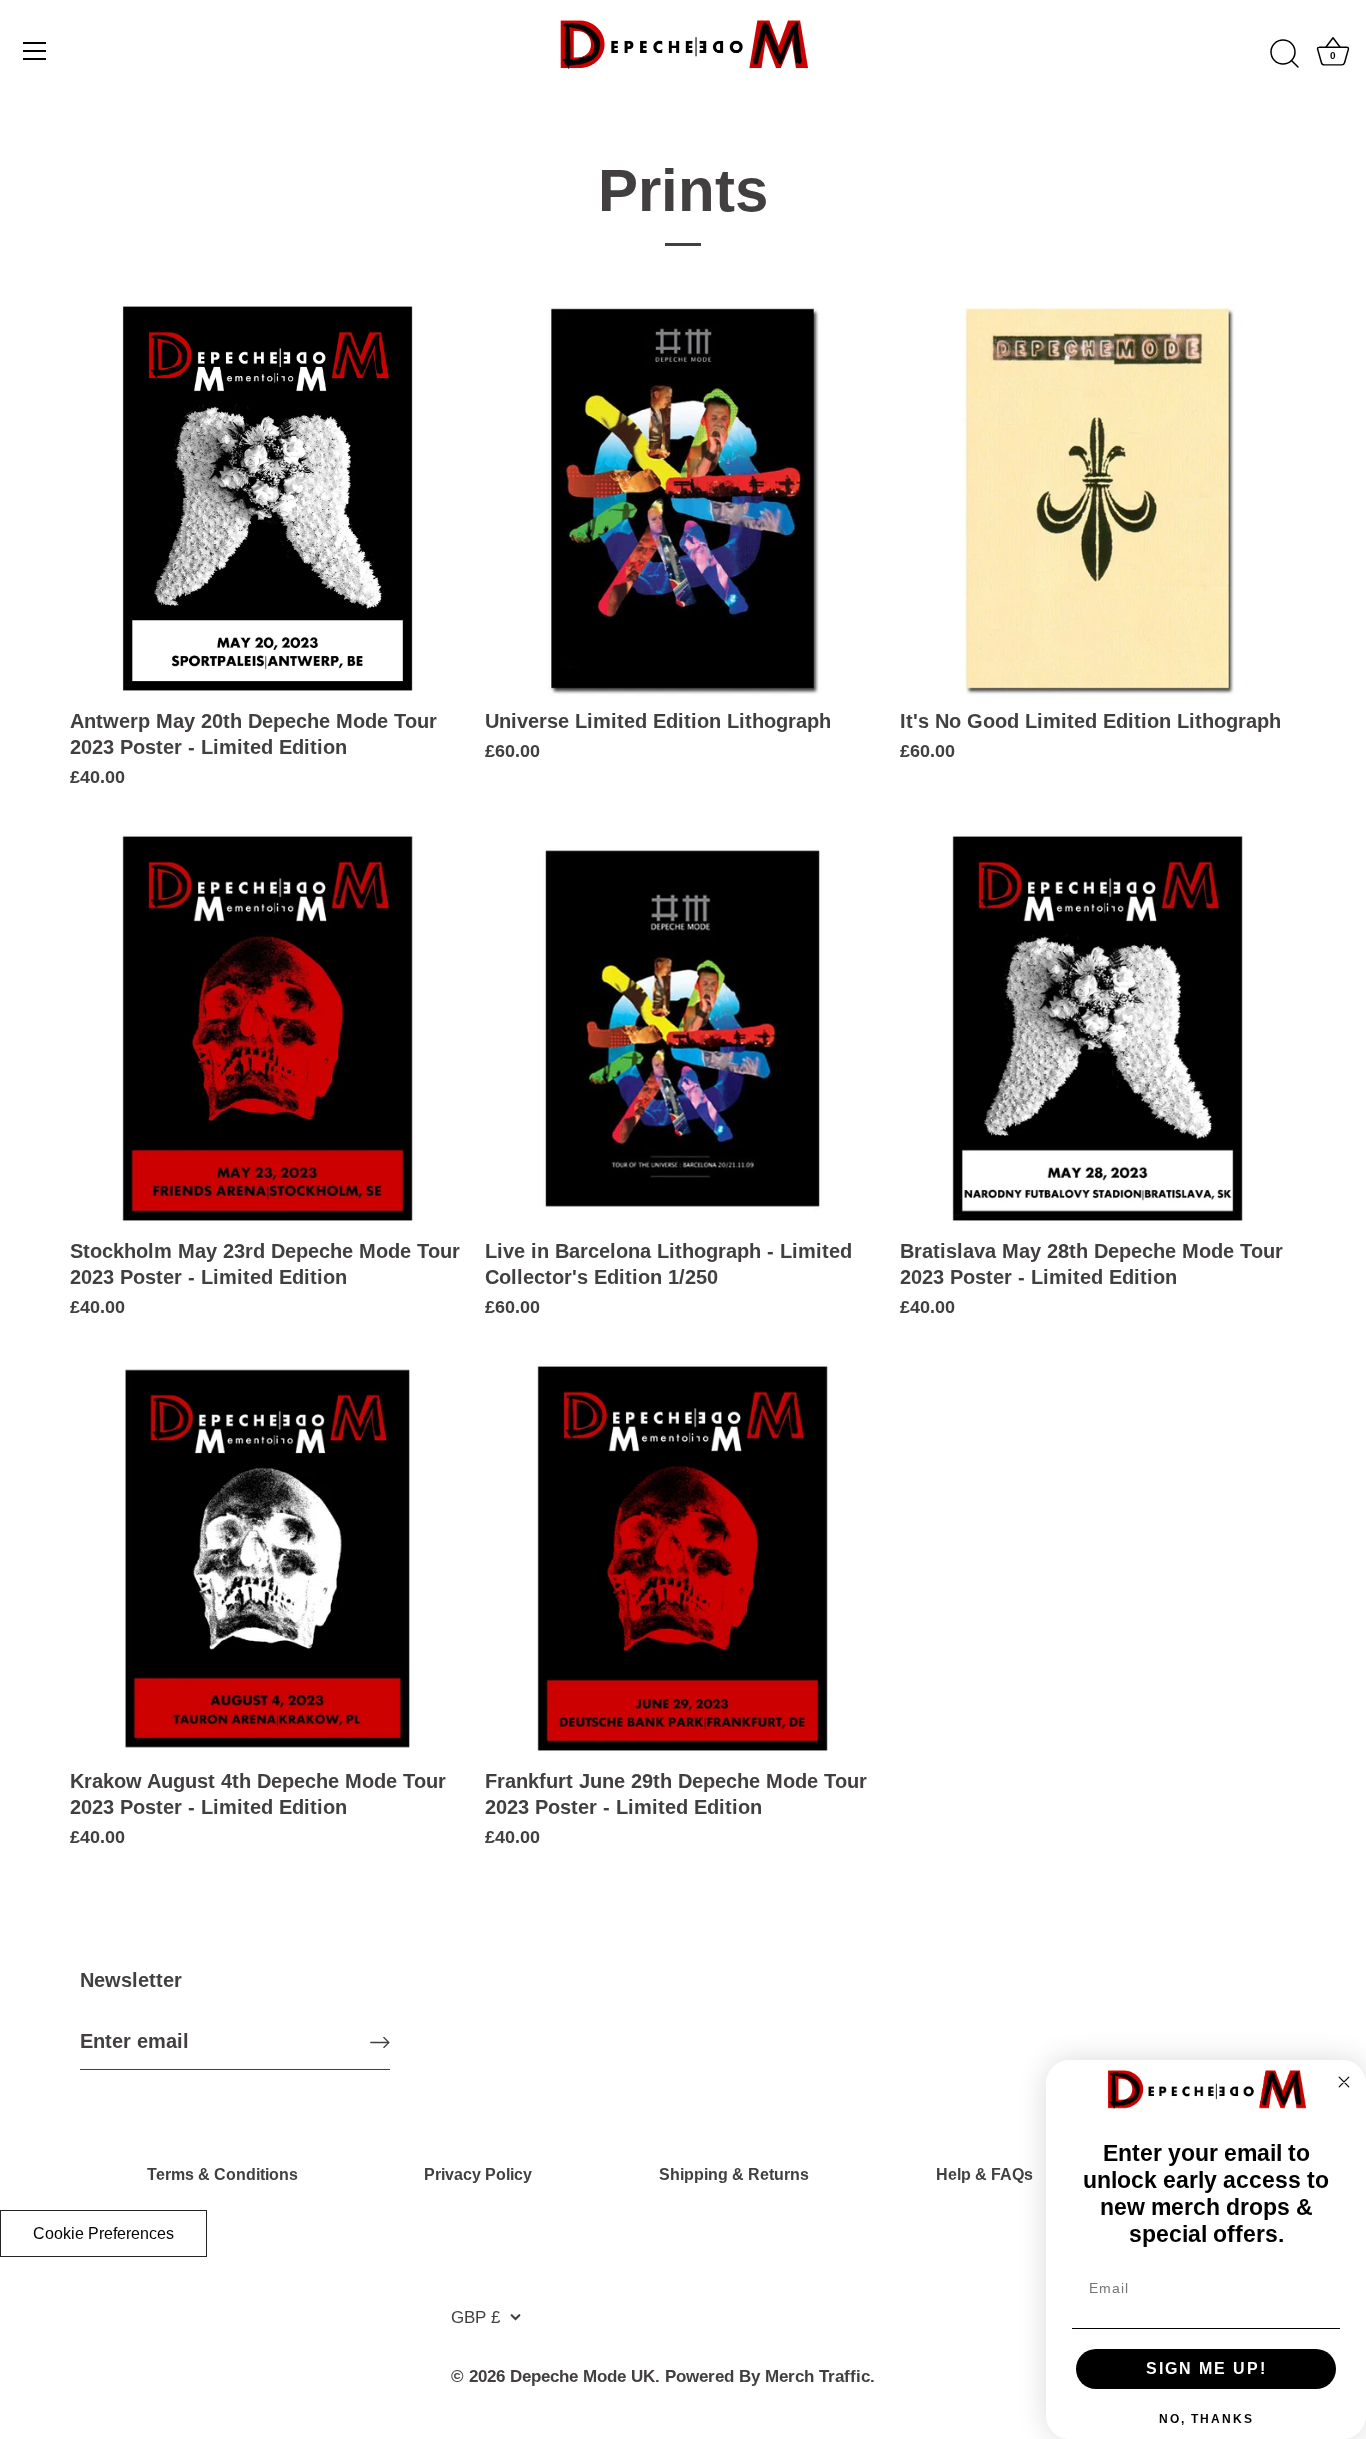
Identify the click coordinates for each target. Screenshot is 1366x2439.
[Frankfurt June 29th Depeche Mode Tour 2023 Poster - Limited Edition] (682, 1558)
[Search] (1284, 54)
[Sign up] (380, 2041)
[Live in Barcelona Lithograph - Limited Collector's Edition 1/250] (682, 1028)
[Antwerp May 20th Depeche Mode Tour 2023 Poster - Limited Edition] (267, 498)
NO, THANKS (1206, 2419)
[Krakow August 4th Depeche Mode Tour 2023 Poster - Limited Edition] (267, 1558)
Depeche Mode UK (582, 2376)
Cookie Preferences (103, 2233)
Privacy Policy (478, 2174)
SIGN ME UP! (1206, 2368)
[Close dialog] (1344, 2082)
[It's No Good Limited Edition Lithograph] (1097, 498)
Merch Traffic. (820, 2376)
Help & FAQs (984, 2174)
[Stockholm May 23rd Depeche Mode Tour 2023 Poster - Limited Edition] (267, 1028)
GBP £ (475, 2317)
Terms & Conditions (222, 2174)
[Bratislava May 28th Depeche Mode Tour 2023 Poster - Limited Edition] (1097, 1028)
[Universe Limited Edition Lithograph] (682, 498)
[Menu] (35, 51)
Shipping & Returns (734, 2174)
